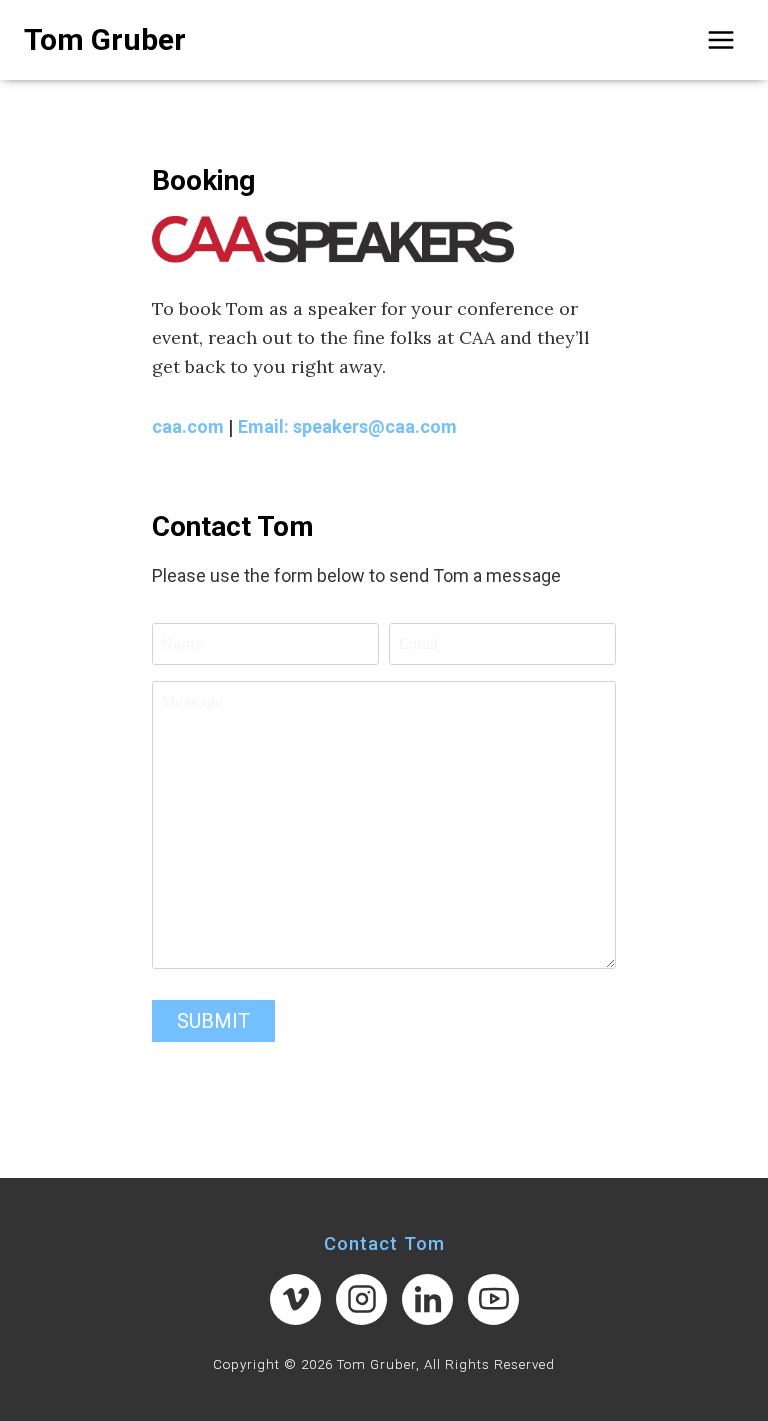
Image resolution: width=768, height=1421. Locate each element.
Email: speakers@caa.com (347, 426)
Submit (213, 1021)
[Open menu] (720, 39)
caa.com (188, 426)
